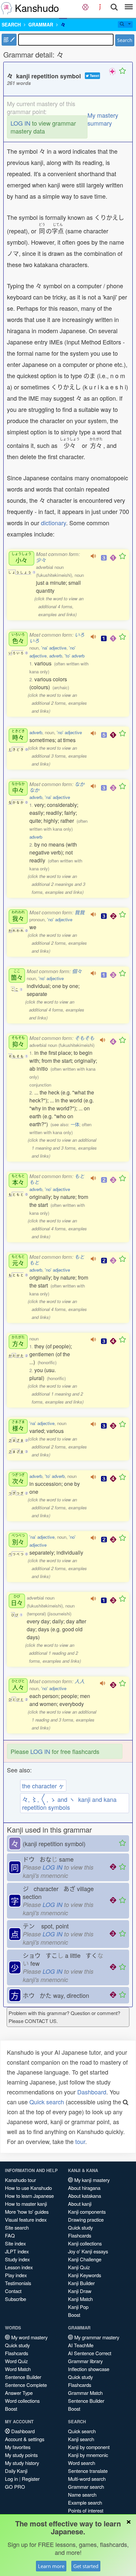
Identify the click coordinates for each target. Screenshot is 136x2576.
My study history (22, 2463)
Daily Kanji (16, 2471)
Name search (82, 2495)
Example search (85, 2502)
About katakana (85, 2196)
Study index (17, 2259)
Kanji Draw (80, 2291)
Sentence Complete (26, 2385)
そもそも (85, 1038)
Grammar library (85, 2361)
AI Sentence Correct (90, 2353)
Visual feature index (26, 2219)
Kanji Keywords (85, 2275)
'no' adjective (69, 732)
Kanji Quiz (79, 2267)
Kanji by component (89, 2447)
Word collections (22, 2401)
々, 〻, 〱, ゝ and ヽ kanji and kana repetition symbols (69, 1803)
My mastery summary (103, 119)
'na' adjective (54, 648)
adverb (56, 656)
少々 (41, 560)
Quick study (80, 2227)
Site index (15, 2243)
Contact (13, 2291)
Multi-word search (87, 2479)
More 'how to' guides (27, 2212)
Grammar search (86, 2487)
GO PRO (15, 2487)
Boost (74, 2315)
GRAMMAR (41, 24)
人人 (80, 1681)
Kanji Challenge (85, 2259)
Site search (17, 2227)
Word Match (18, 2369)
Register (31, 2479)
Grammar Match (85, 2393)
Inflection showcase (89, 2369)
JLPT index (17, 2251)
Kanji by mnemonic (88, 2455)
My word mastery (29, 2337)
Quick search (47, 2102)
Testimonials (18, 2283)
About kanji (80, 2204)
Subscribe (16, 2299)
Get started (86, 2566)
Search (125, 40)
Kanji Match (80, 2299)
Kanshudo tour (20, 2180)
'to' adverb (75, 656)
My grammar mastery (96, 2337)
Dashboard (92, 2092)
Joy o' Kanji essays (88, 2251)
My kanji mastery (91, 2180)
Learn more (51, 2566)
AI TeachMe (81, 2345)
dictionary (53, 523)
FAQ (10, 2235)
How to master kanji (26, 2204)
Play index (16, 2275)
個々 (77, 971)
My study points (21, 2455)
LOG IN (20, 123)
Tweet (94, 76)
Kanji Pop (78, 2307)
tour (80, 2141)
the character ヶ (43, 1786)
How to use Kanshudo (28, 2188)
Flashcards (80, 2235)
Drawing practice (86, 2219)
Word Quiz (16, 2361)
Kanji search (81, 2439)
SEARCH (11, 24)
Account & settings (25, 2439)
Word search (82, 2463)
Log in (11, 2479)
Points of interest (86, 2510)
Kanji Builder (81, 2283)
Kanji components (87, 2212)
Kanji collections (85, 2243)
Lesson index (19, 2267)
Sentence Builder (23, 2377)
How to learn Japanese (29, 2196)
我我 (80, 912)
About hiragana (84, 2188)
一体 (75, 1124)
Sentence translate (88, 2471)
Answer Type (19, 2393)
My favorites (18, 2447)
